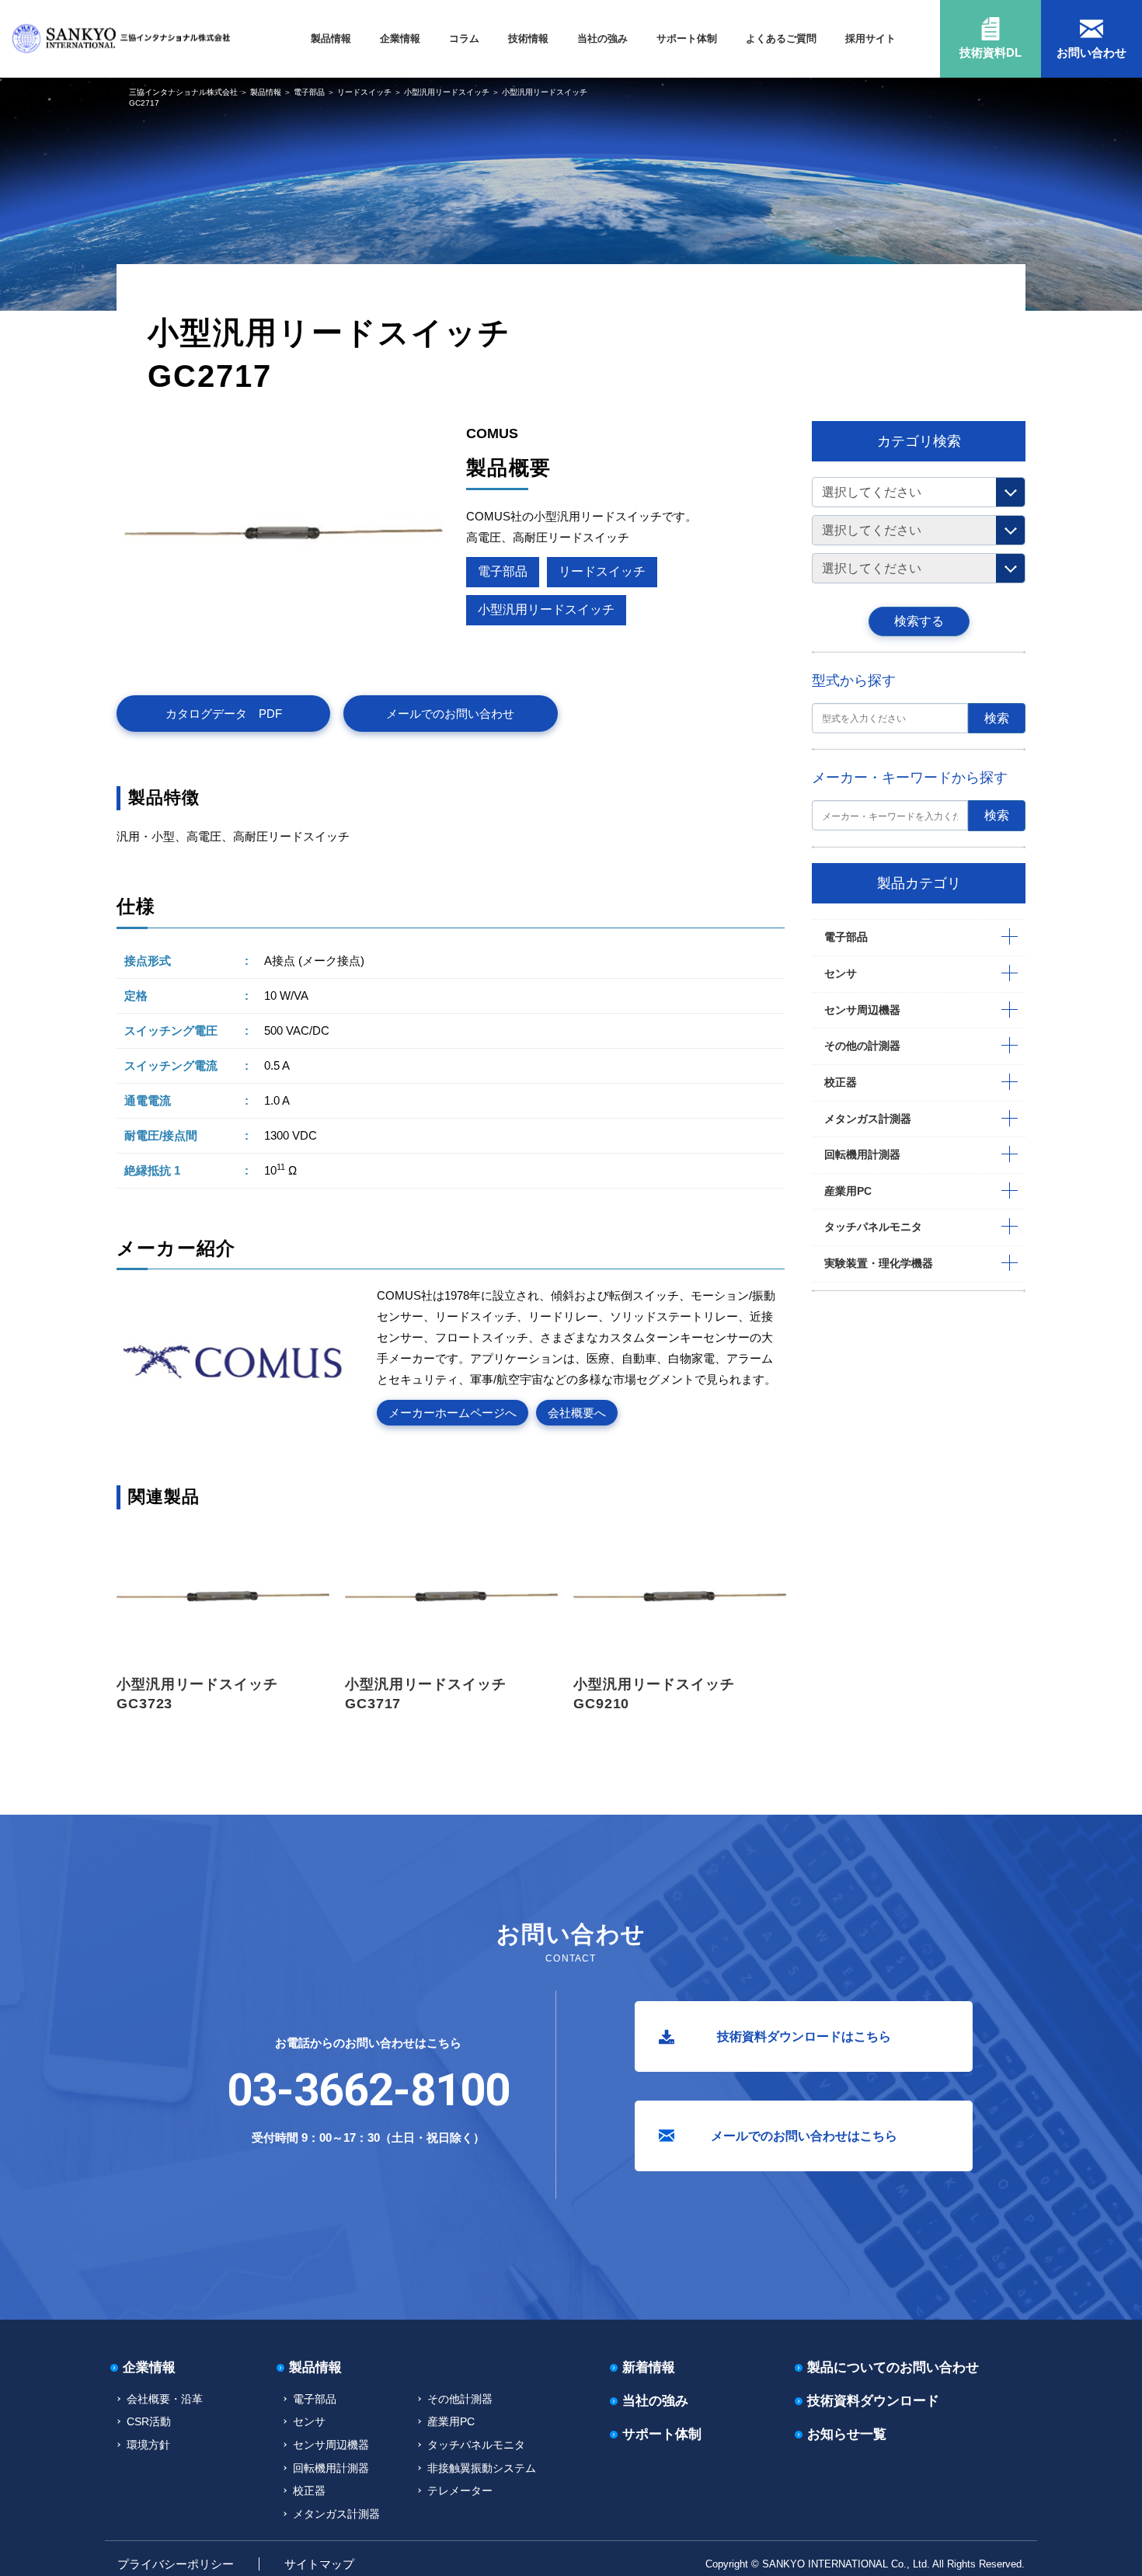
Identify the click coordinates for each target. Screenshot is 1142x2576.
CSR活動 (149, 2421)
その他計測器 (460, 2399)
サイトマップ (319, 2564)
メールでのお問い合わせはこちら (804, 2136)
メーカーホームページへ (453, 1413)
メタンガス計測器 (868, 1119)
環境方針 (148, 2445)
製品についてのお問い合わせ (893, 2367)
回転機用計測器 (862, 1154)
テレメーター (460, 2491)
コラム (464, 38)
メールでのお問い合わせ (450, 714)
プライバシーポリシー (176, 2564)
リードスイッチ (364, 92)
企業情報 (400, 38)
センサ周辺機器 (862, 1010)
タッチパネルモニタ (873, 1227)
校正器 (841, 1082)
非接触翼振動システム (482, 2468)
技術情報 (528, 38)
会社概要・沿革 (165, 2399)
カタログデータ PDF (224, 714)
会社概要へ (577, 1413)
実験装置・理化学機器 (879, 1263)
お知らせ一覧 (847, 2434)
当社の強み (602, 38)
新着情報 (649, 2367)
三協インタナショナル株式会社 (183, 92)
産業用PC (848, 1191)
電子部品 (309, 92)
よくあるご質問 (781, 38)
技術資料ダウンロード (873, 2401)
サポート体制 (687, 38)
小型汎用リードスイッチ (447, 92)
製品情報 (331, 38)
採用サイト (870, 38)
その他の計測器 (862, 1046)
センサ (841, 973)
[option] (223, 1619)
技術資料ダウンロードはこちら (804, 2036)
